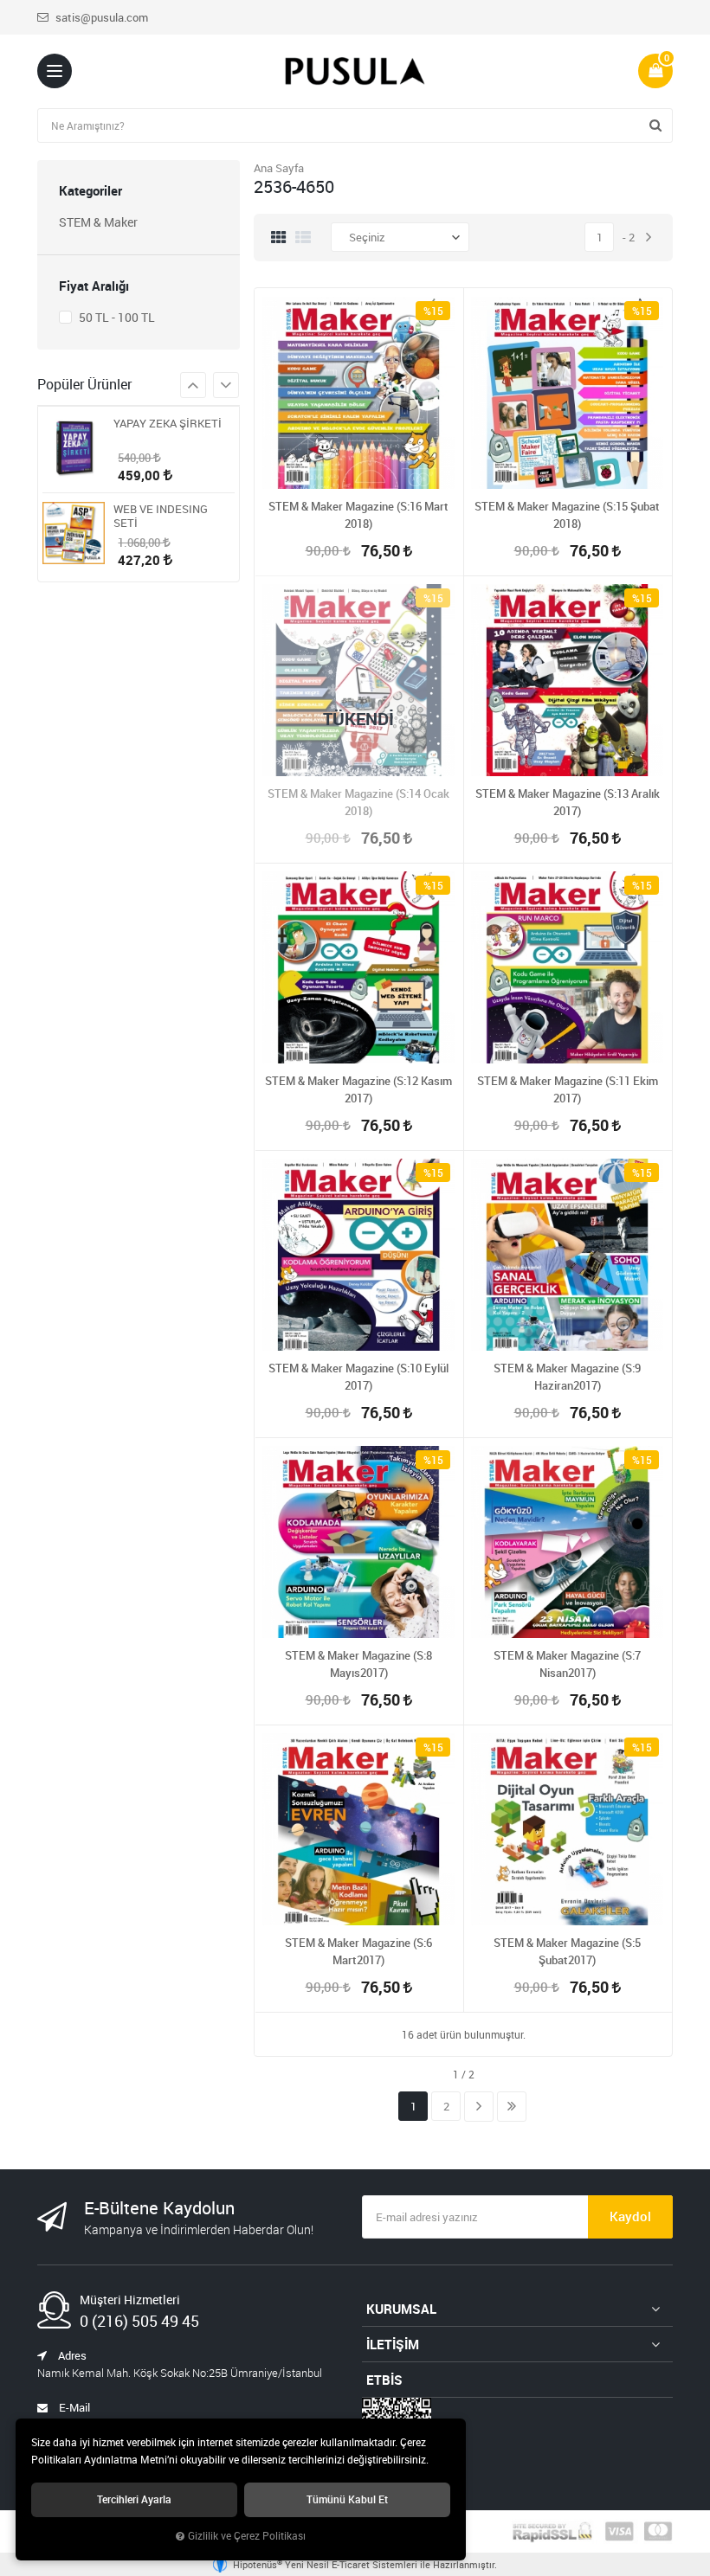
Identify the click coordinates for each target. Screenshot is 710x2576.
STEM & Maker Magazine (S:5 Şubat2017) (567, 1951)
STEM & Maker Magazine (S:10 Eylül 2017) (358, 1377)
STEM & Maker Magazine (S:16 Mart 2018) (358, 515)
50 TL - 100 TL (116, 317)
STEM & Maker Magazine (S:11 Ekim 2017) (568, 1089)
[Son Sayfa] (512, 2107)
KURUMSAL (401, 2309)
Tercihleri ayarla (134, 2499)
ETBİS (384, 2380)
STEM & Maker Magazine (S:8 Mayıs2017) (358, 1664)
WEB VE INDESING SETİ (161, 516)
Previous (226, 385)
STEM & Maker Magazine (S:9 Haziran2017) (567, 1377)
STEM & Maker (98, 222)
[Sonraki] (649, 238)
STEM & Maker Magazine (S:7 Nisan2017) (567, 1664)
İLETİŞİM (393, 2344)
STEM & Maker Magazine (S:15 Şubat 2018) (567, 515)
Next (193, 385)
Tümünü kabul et (347, 2499)
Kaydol (630, 2216)
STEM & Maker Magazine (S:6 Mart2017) (358, 1951)
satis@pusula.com (100, 17)
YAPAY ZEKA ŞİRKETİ (168, 424)
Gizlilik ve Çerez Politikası (247, 2536)
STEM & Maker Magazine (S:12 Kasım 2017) (358, 1089)
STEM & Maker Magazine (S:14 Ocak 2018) (358, 802)
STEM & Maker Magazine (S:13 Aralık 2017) (568, 802)
